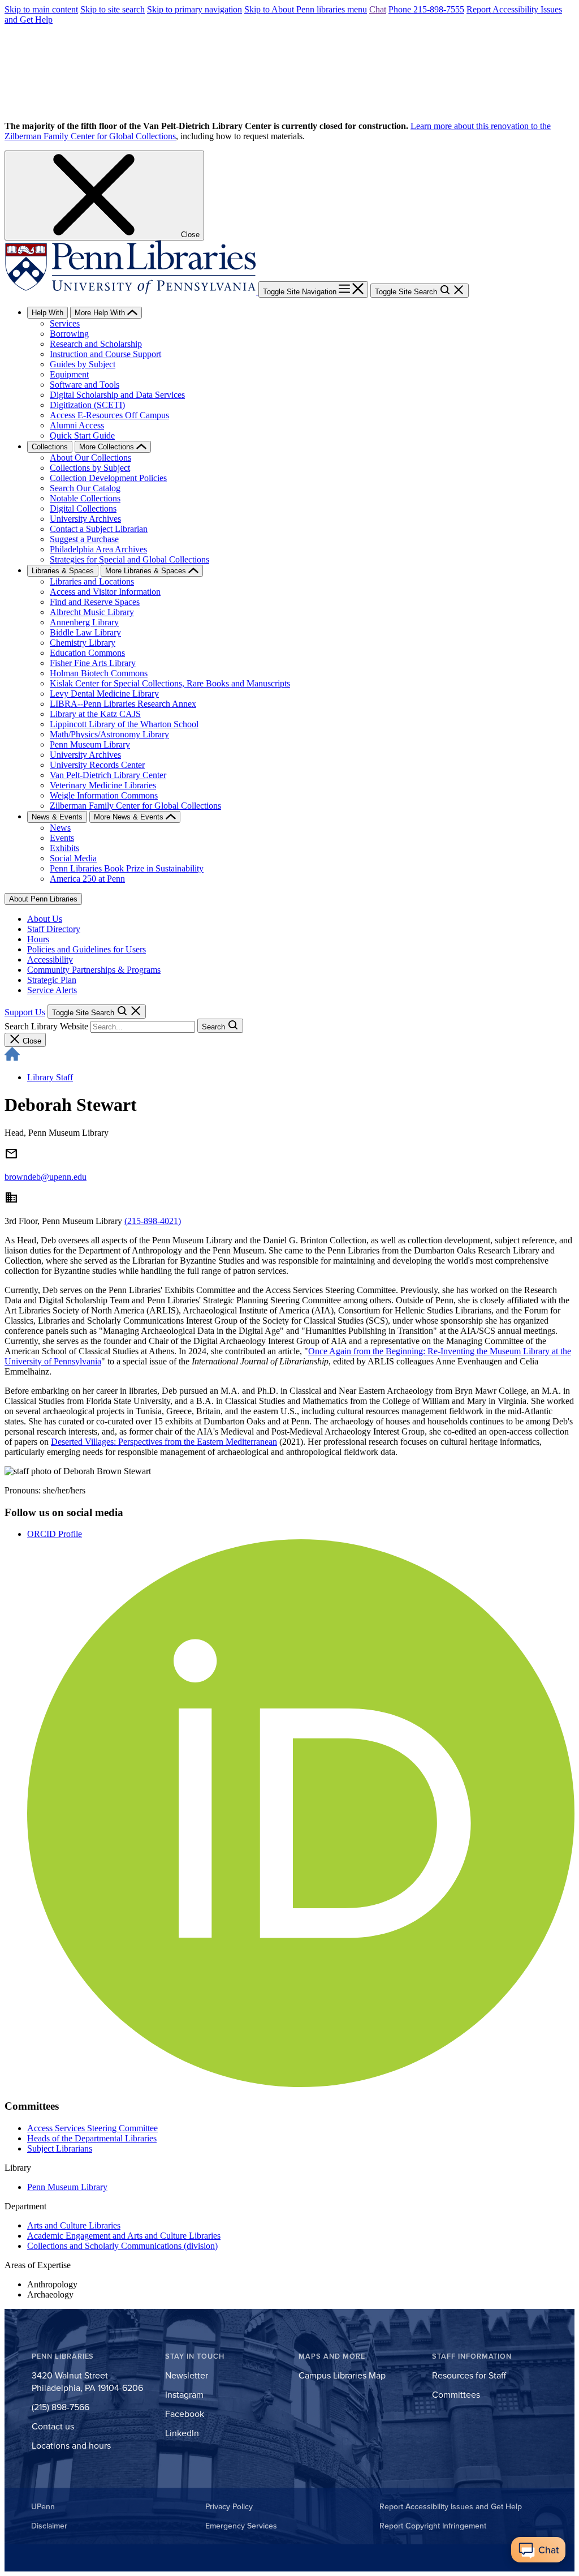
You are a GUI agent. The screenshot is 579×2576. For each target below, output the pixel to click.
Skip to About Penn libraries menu (306, 9)
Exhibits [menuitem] (64, 848)
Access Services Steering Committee (92, 2128)
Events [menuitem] (62, 838)
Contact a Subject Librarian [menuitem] (99, 529)
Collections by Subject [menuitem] (90, 468)
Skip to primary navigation (195, 9)
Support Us (25, 1012)
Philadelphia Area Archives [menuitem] (98, 549)
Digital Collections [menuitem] (83, 508)
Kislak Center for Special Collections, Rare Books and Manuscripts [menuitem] (170, 683)
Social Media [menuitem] (73, 858)
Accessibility (50, 959)
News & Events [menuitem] (57, 817)
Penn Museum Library (67, 2187)
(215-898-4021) (153, 1221)
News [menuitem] (60, 828)
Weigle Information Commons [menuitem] (104, 795)
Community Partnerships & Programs (94, 970)
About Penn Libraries (43, 899)
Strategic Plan (52, 980)
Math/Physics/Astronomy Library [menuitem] (109, 734)
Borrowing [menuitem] (69, 334)
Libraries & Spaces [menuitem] (63, 571)
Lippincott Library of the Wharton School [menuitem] (124, 724)
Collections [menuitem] (50, 447)
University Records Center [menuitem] (97, 765)
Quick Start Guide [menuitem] (82, 435)
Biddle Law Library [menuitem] (85, 632)
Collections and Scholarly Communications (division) (122, 2246)
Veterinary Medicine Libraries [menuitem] (103, 785)
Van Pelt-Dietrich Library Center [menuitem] (108, 775)
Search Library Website (46, 1026)
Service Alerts (52, 990)
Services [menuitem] (65, 323)
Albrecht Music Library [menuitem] (92, 612)
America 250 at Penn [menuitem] (87, 879)
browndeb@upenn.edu (46, 1177)
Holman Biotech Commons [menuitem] (99, 673)
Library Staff (50, 1077)
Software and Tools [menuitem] (85, 385)
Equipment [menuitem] (69, 374)
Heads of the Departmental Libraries (92, 2138)
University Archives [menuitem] (85, 519)
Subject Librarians (60, 2148)
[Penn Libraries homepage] (131, 291)
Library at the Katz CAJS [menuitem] (95, 714)
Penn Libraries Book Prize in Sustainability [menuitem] (127, 868)
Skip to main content (41, 9)
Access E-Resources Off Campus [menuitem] (109, 415)
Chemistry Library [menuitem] (83, 643)
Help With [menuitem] (47, 313)
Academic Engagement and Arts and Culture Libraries (124, 2236)
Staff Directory (54, 929)
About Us (45, 919)
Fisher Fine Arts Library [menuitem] (93, 663)
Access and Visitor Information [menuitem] (105, 592)
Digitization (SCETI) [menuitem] (87, 405)
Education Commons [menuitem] (87, 653)
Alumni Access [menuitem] (77, 425)
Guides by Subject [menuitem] (83, 364)
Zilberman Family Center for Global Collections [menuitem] (135, 806)
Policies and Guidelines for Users (87, 949)
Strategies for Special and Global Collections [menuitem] (129, 559)
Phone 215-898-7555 (426, 9)
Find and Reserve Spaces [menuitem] (95, 602)
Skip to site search (113, 9)
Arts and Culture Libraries (74, 2225)
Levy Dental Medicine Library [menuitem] (104, 694)
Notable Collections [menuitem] (85, 498)
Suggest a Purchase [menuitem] (84, 539)
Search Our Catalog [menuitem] (85, 488)
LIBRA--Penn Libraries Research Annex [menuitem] (123, 704)
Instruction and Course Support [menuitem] (105, 354)
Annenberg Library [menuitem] (84, 622)
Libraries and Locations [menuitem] (92, 581)
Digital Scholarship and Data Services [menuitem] (117, 395)
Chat (378, 9)
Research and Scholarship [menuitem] (96, 344)
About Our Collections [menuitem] (90, 458)
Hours (38, 939)
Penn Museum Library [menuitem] (90, 744)
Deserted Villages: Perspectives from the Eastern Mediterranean (164, 1442)
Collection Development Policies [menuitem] (108, 478)
